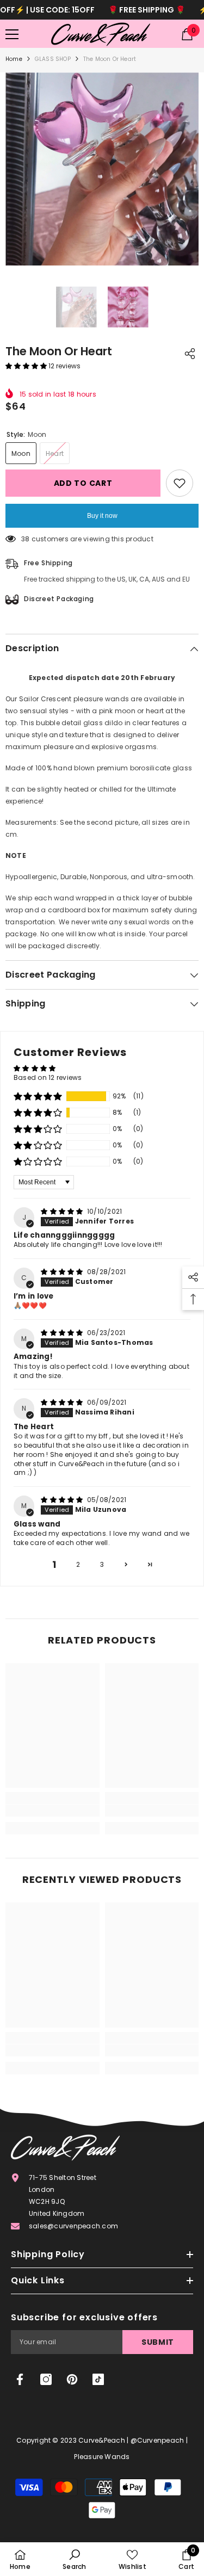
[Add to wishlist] (180, 483)
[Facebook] (20, 2379)
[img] (63, 1211)
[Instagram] (46, 2379)
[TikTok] (98, 2379)
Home (14, 59)
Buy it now (102, 516)
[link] (52, 1811)
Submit (158, 2342)
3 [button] (102, 1564)
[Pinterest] (72, 2379)
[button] (27, 366)
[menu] (12, 34)
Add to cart (83, 483)
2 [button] (78, 1564)
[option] (102, 169)
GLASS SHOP (53, 59)
